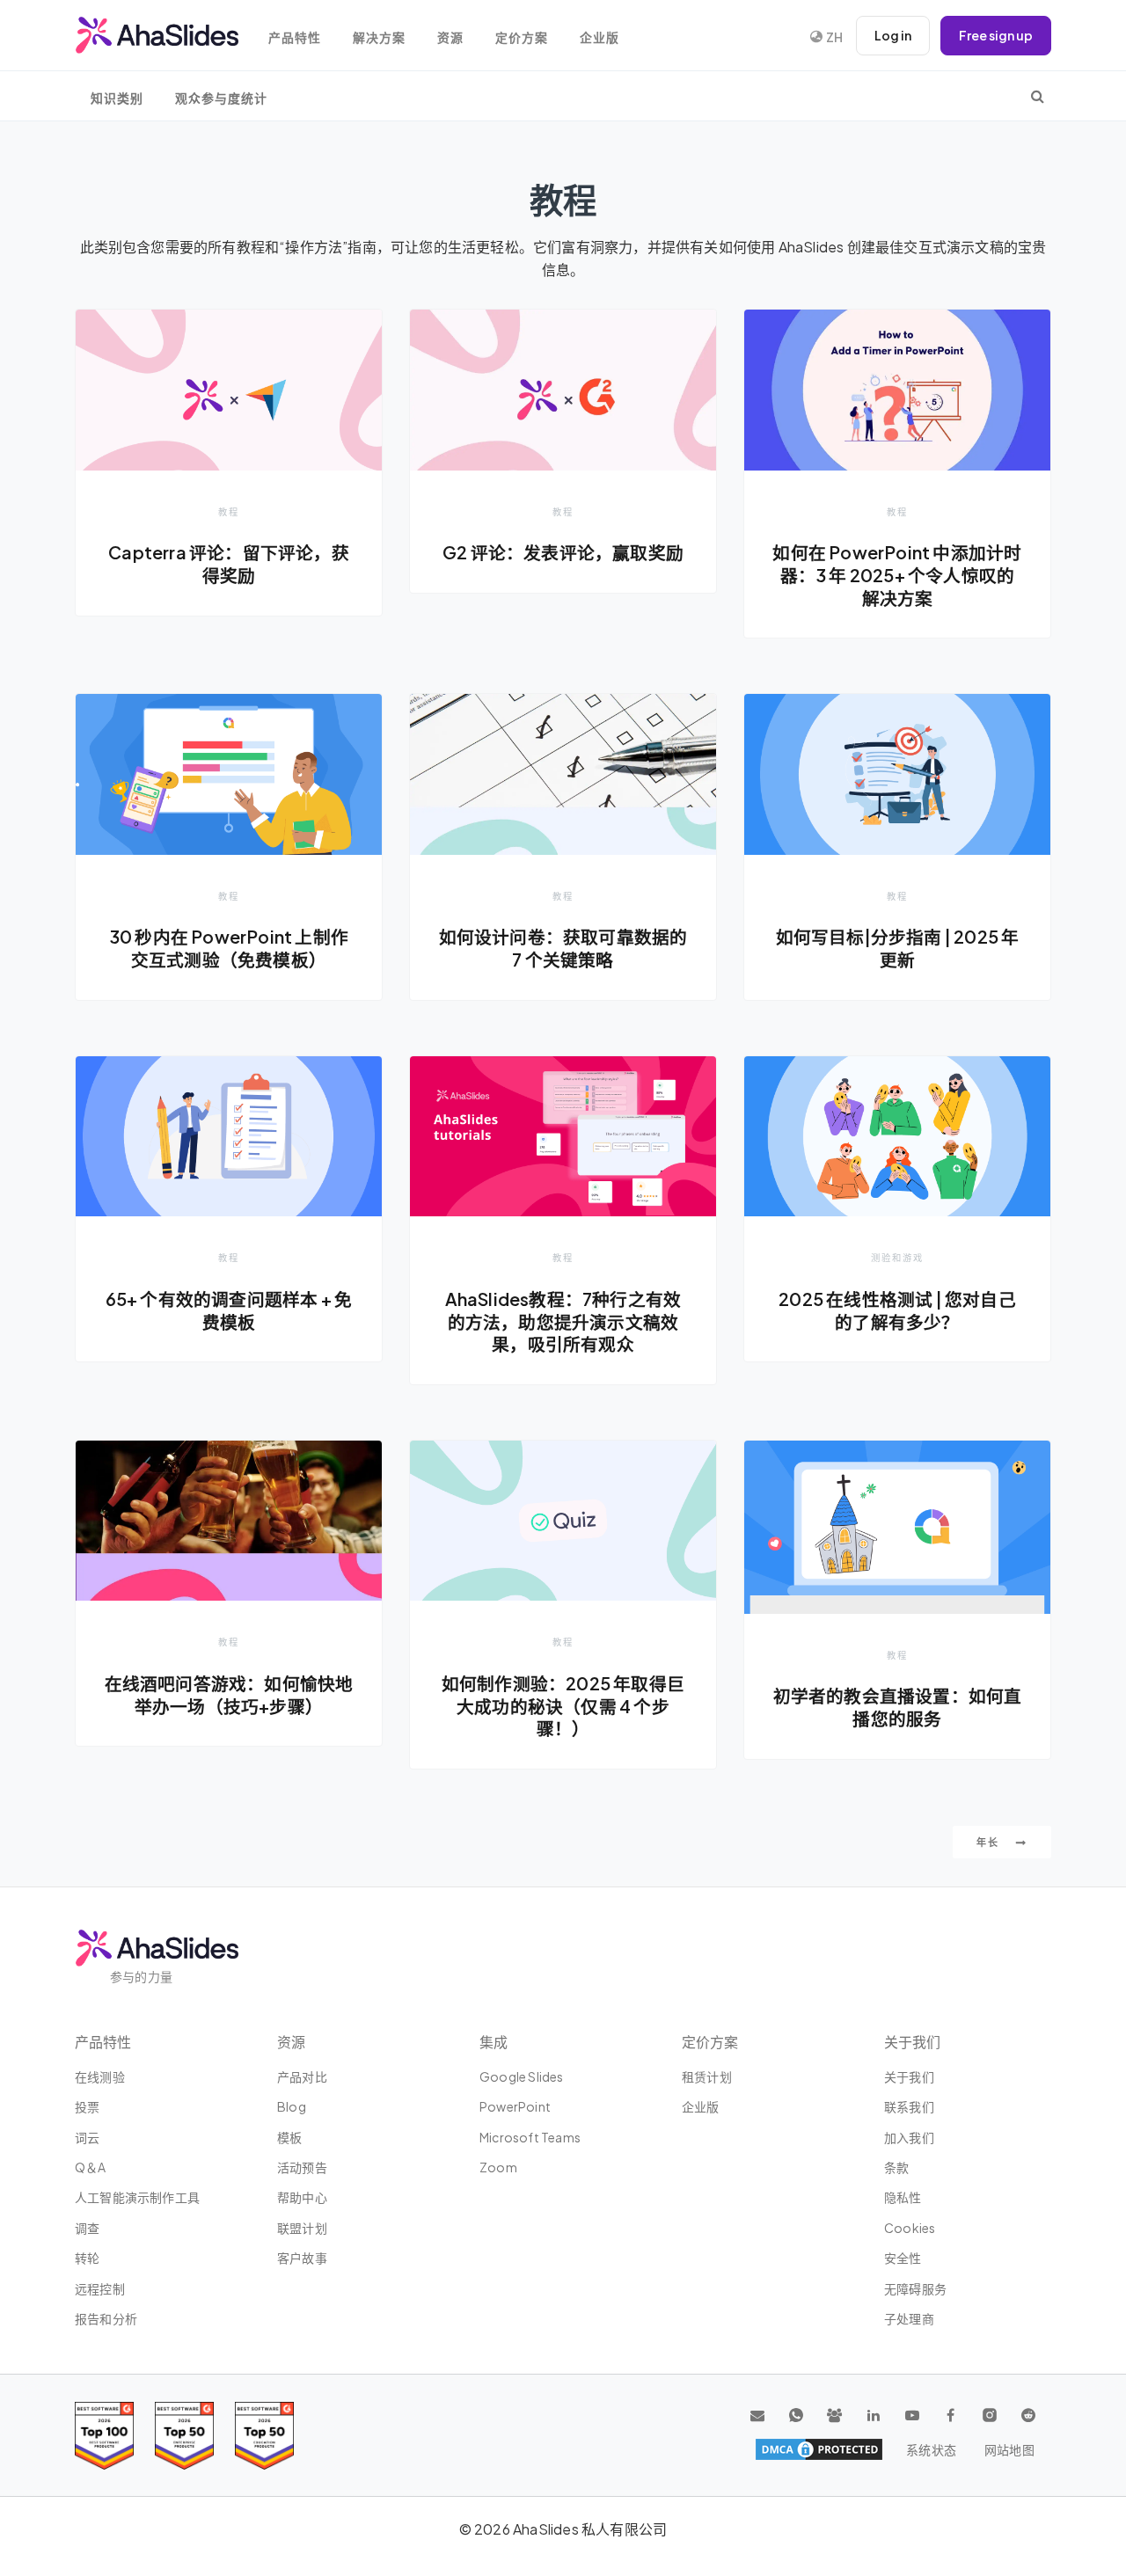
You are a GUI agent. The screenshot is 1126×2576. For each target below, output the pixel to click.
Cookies (910, 2228)
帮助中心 (302, 2197)
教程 (229, 511)
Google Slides (522, 2076)
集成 (494, 2042)
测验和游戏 (897, 1257)
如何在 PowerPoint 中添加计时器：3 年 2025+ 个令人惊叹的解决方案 (897, 575)
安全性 (903, 2258)
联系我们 (909, 2106)
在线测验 (100, 2076)
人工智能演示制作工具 (137, 2197)
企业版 (600, 37)
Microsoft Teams (530, 2137)
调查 (87, 2228)
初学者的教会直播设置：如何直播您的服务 (898, 1707)
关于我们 (909, 2076)
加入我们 (909, 2137)
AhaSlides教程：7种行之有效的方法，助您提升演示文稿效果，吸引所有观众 (563, 1321)
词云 (87, 2137)
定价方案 (522, 37)
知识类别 (117, 98)
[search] (1038, 96)
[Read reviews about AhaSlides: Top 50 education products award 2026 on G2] (184, 2436)
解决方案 (379, 37)
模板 (289, 2137)
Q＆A (91, 2167)
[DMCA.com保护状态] (819, 2449)
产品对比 (302, 2076)
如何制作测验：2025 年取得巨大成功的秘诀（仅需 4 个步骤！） (563, 1706)
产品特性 (295, 37)
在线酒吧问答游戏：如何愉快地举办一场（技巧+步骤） (229, 1695)
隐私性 (903, 2197)
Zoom (498, 2167)
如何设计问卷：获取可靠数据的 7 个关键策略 (563, 948)
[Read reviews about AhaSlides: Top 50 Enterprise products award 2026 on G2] (264, 2436)
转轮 (87, 2258)
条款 (896, 2167)
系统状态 (931, 2449)
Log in (893, 35)
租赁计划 (707, 2076)
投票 (87, 2106)
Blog (292, 2106)
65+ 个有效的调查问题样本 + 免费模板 (229, 1310)
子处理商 (909, 2318)
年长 (989, 1842)
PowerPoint (515, 2106)
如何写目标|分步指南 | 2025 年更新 (898, 948)
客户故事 (302, 2258)
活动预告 (302, 2167)
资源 (450, 37)
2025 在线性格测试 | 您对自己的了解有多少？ (897, 1310)
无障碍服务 (915, 2288)
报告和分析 (106, 2318)
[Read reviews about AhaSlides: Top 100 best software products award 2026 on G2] (104, 2436)
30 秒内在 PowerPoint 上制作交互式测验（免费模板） (229, 948)
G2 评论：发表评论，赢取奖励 (563, 552)
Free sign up (996, 35)
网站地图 (1009, 2449)
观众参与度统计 (221, 98)
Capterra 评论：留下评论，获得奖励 (229, 564)
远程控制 (100, 2288)
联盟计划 (302, 2228)
